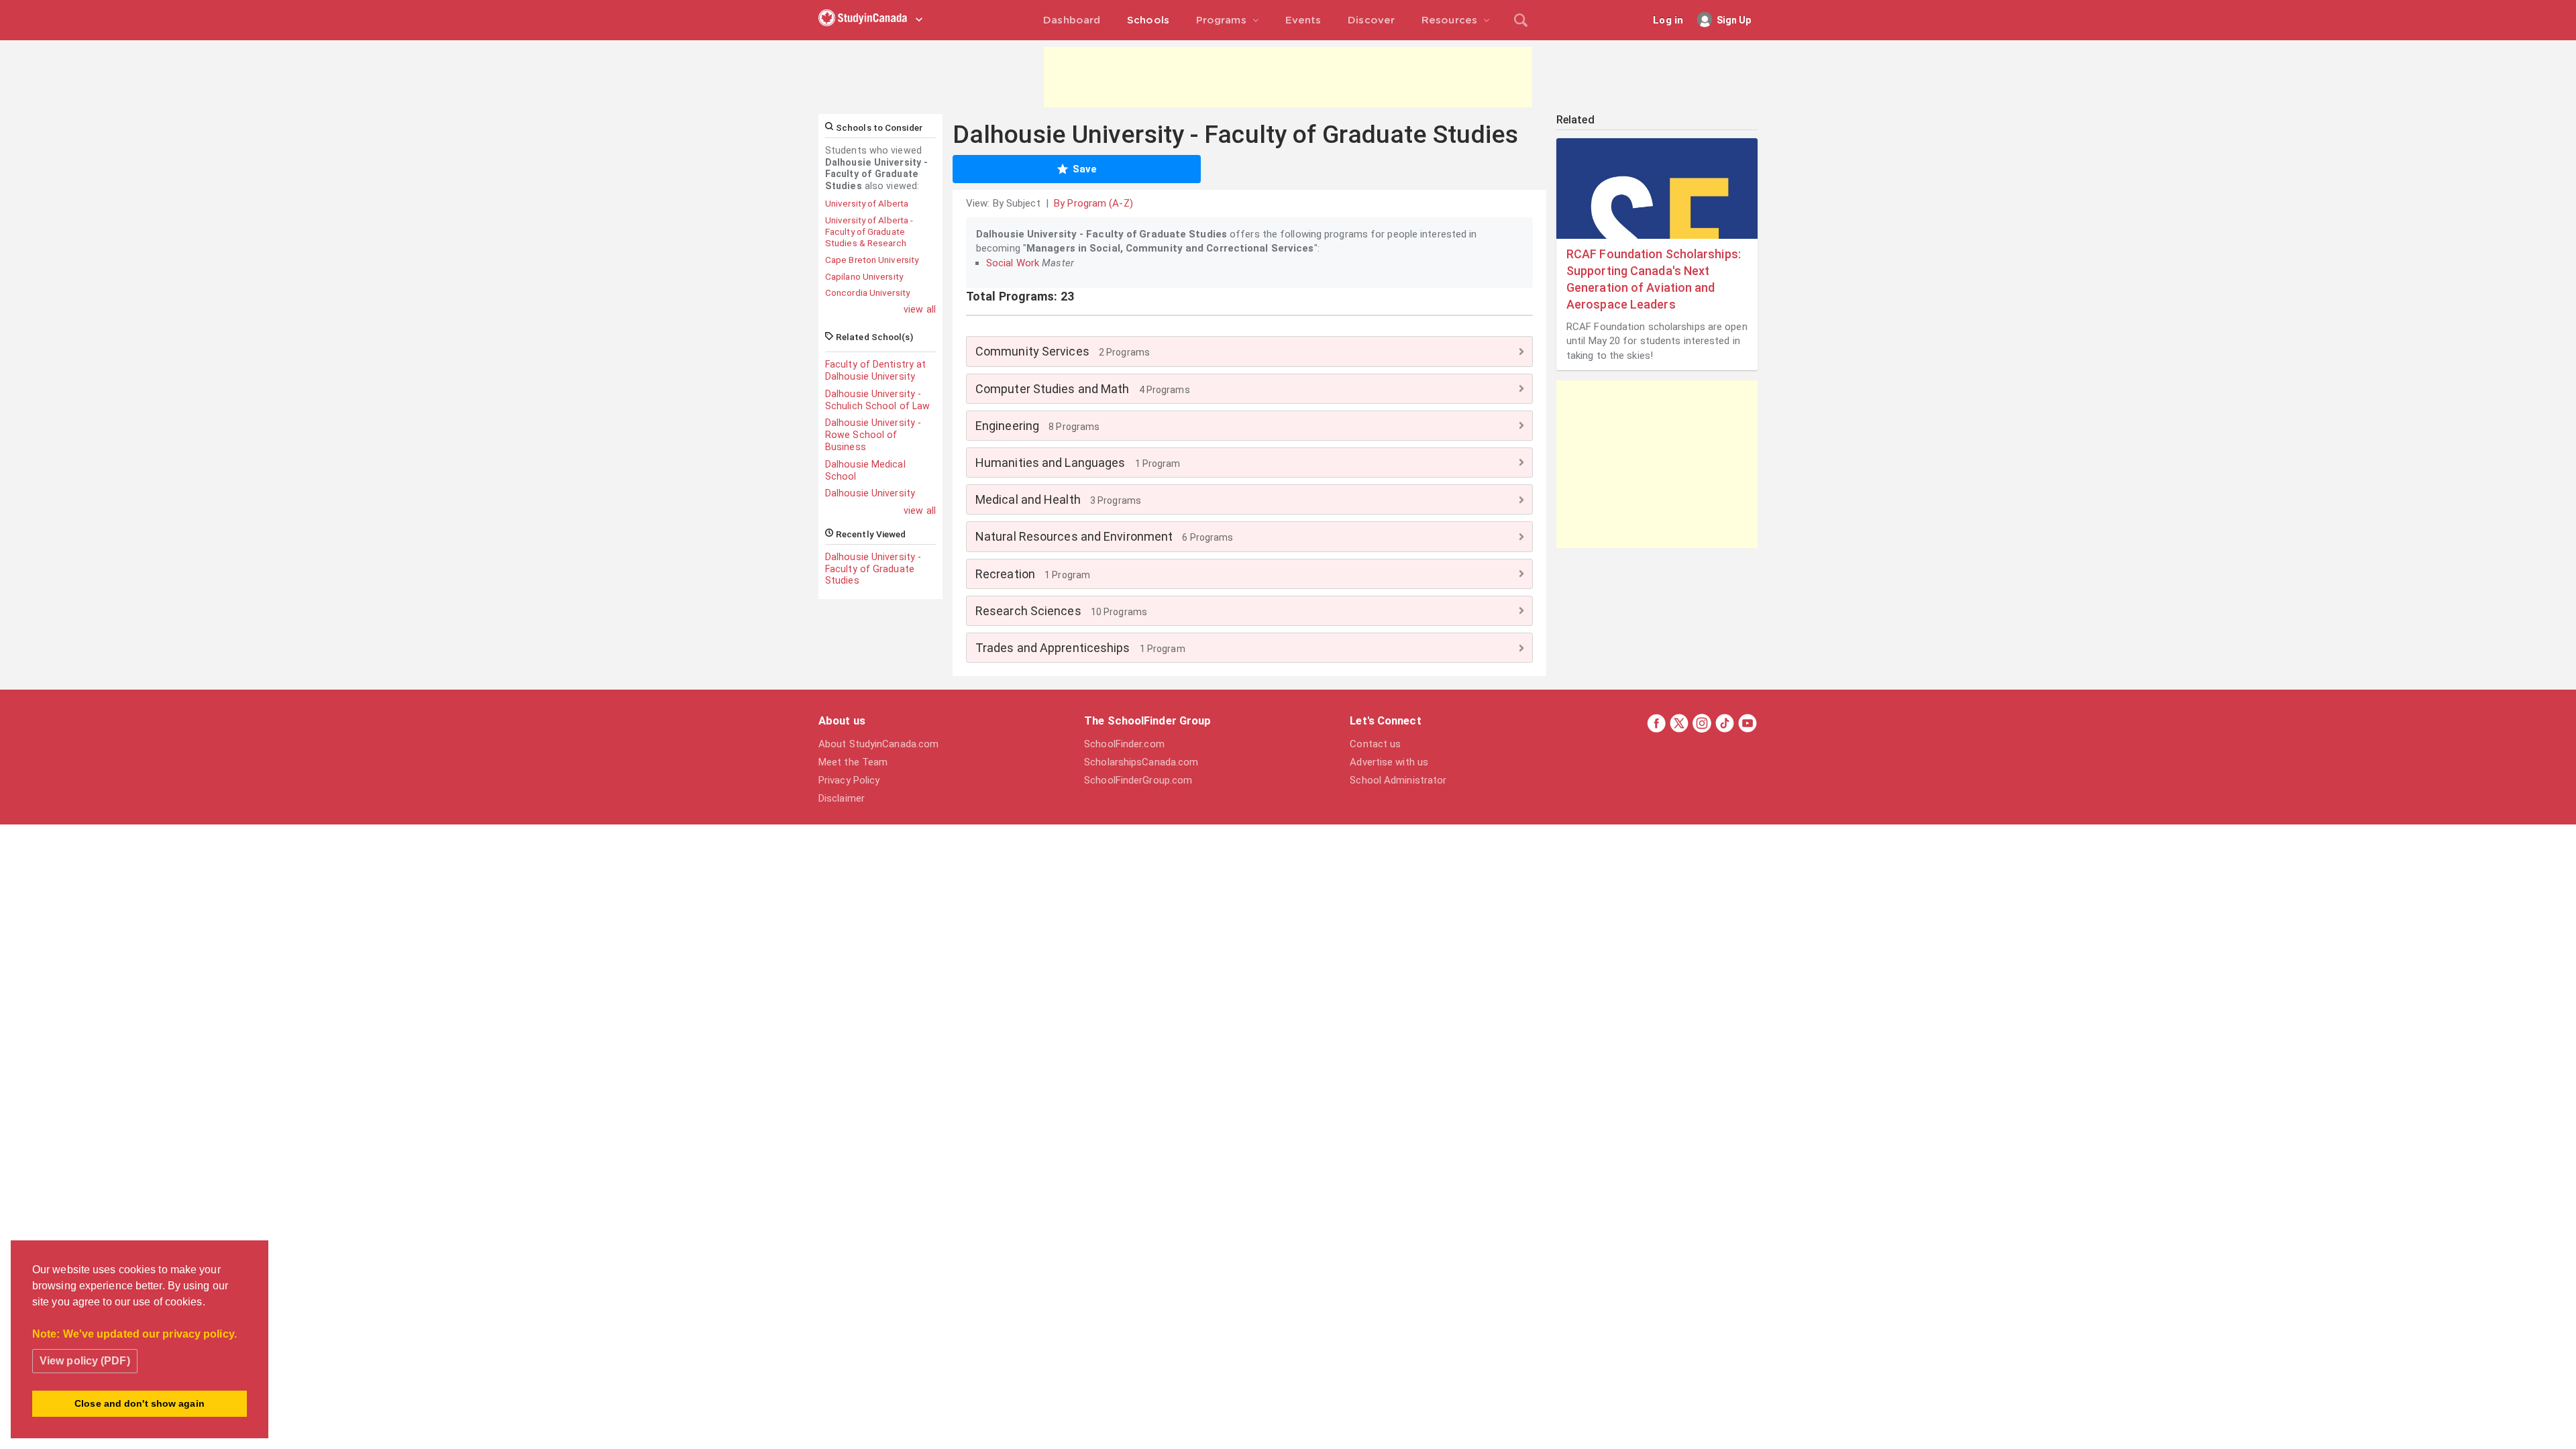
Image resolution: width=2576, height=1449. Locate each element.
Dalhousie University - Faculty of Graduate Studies (873, 569)
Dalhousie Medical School (865, 470)
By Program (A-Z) (1093, 203)
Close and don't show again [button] (140, 1403)
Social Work (1013, 263)
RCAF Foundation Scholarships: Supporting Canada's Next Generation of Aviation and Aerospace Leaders (1654, 279)
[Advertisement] (1288, 77)
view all (920, 309)
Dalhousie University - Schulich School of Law (877, 400)
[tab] (1249, 351)
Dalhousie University (870, 493)
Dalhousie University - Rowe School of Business (873, 435)
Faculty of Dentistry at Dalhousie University (875, 370)
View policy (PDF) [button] (85, 1361)
